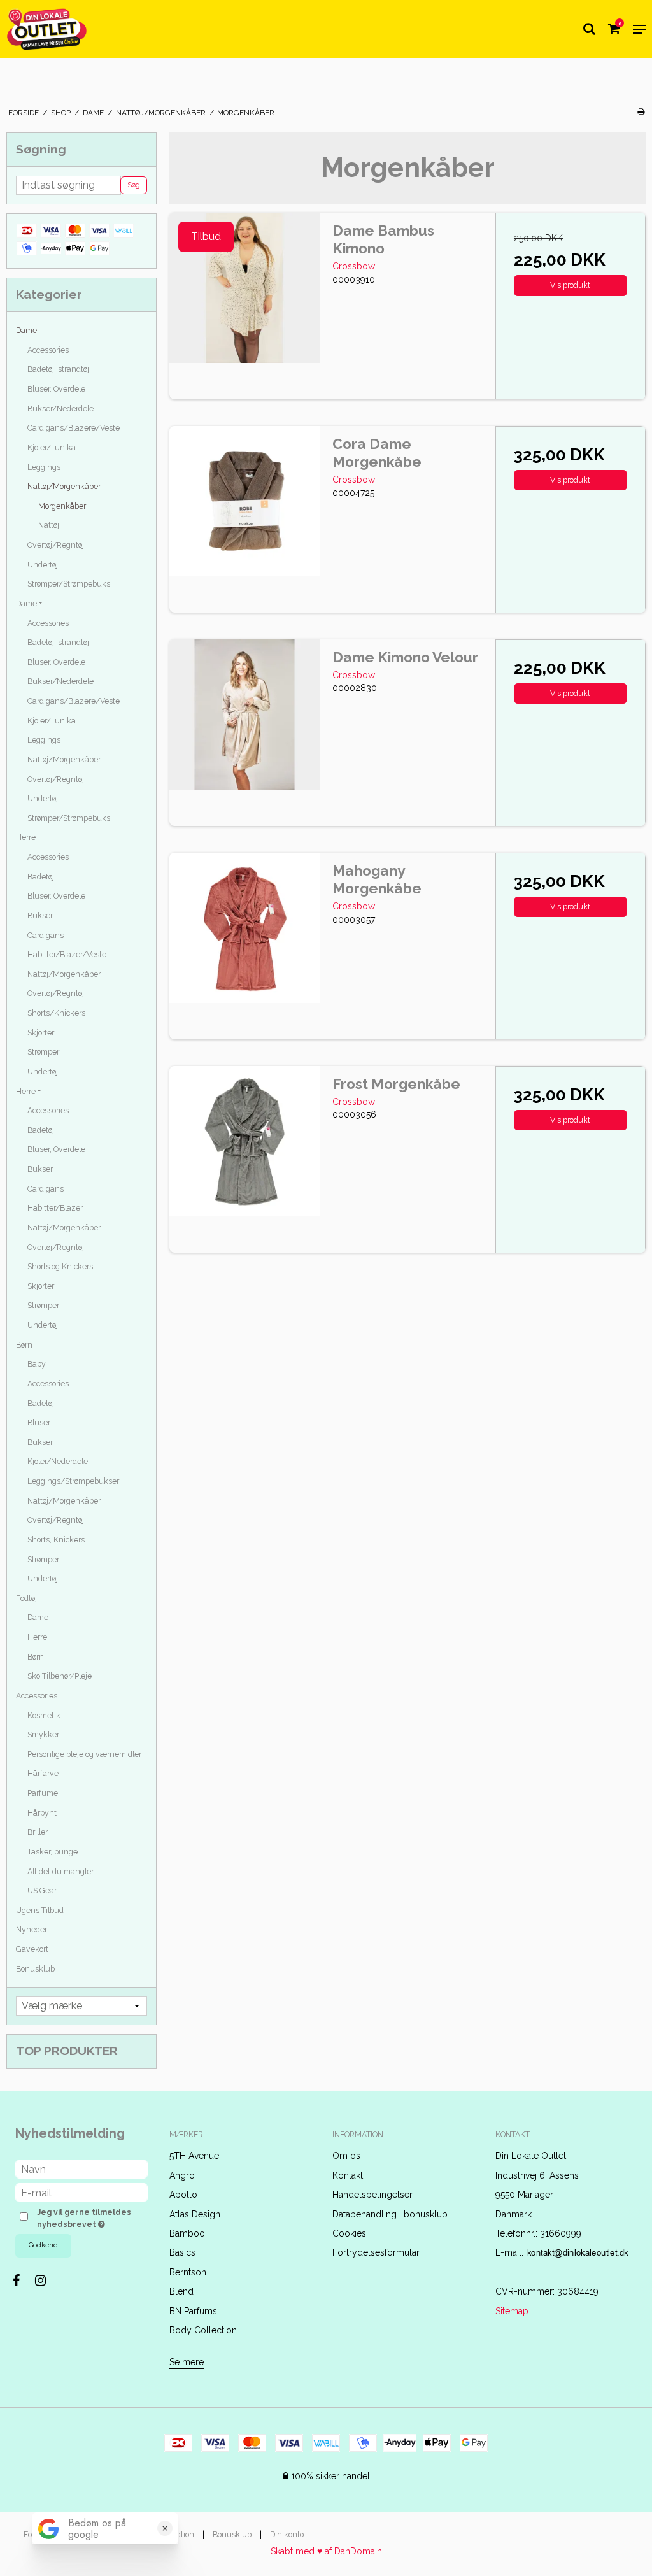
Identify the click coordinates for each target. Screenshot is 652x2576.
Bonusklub (35, 1969)
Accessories (48, 350)
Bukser (40, 915)
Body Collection (203, 2330)
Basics (182, 2252)
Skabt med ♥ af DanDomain (326, 2551)
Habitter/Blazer (55, 1208)
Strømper (43, 1052)
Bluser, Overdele (56, 389)
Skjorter (41, 1033)
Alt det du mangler (60, 1871)
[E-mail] (81, 2192)
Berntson (188, 2272)
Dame (26, 330)
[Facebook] (23, 2281)
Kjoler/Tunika (52, 447)
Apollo (183, 2195)
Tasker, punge (53, 1852)
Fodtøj (26, 1598)
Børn (24, 1345)
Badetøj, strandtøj (58, 369)
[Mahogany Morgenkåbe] (244, 928)
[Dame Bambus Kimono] (244, 288)
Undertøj (43, 565)
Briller (38, 1832)
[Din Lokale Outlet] (47, 29)
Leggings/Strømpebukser (73, 1481)
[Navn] (81, 2168)
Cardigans (46, 935)
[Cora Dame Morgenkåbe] (244, 501)
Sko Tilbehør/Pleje (60, 1676)
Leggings (44, 467)
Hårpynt (42, 1813)
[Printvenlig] (641, 111)
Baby (37, 1364)
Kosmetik (44, 1715)
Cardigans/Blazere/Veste (74, 428)
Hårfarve (43, 1773)
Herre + (28, 1091)
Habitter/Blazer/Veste (67, 954)
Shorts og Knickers (60, 1266)
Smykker (43, 1734)
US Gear (42, 1890)
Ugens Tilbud (40, 1910)
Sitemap (512, 2311)
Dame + (29, 603)
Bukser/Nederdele (60, 409)
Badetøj (41, 877)
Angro (182, 2175)
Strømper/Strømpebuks (69, 584)
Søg (134, 185)
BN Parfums (193, 2311)
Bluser (39, 1422)
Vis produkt (570, 285)
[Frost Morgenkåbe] (244, 1141)
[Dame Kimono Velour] (244, 715)
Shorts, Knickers (56, 1540)
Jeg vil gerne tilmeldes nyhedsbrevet (91, 2217)
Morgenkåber (62, 506)
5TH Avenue (194, 2156)
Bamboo (187, 2233)
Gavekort (32, 1949)
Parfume (43, 1793)
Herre (26, 837)
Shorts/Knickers (56, 1013)
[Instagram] (47, 2281)
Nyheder (32, 1929)
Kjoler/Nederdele (58, 1461)
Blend (181, 2291)
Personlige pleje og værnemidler (84, 1754)
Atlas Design (195, 2214)
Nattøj (49, 525)
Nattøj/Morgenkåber (64, 486)
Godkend (43, 2245)
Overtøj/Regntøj (56, 545)
